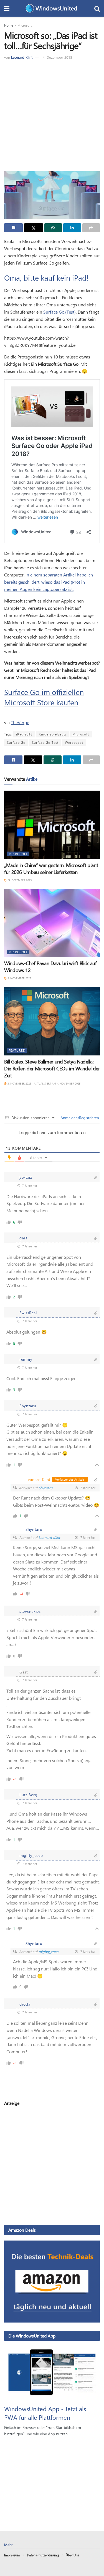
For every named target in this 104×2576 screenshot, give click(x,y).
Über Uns (72, 2555)
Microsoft (25, 25)
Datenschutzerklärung (43, 2555)
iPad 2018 (24, 734)
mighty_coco (49, 1951)
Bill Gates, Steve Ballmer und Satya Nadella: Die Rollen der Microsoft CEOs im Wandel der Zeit (52, 1068)
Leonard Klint (22, 57)
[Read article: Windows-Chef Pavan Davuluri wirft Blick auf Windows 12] (52, 923)
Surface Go (16, 742)
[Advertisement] (52, 115)
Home (9, 25)
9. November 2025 (19, 978)
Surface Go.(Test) (59, 312)
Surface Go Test (45, 742)
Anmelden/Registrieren (79, 1118)
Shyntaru (45, 1488)
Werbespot (74, 742)
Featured (17, 1050)
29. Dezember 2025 (19, 880)
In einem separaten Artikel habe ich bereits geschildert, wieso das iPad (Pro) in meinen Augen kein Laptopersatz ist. (49, 582)
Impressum (12, 2555)
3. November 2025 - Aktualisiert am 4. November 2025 (44, 1083)
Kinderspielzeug (52, 734)
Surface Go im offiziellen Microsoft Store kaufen (44, 697)
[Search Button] (97, 8)
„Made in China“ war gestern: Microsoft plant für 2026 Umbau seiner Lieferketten (51, 869)
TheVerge (20, 722)
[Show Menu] (7, 8)
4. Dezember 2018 (57, 57)
